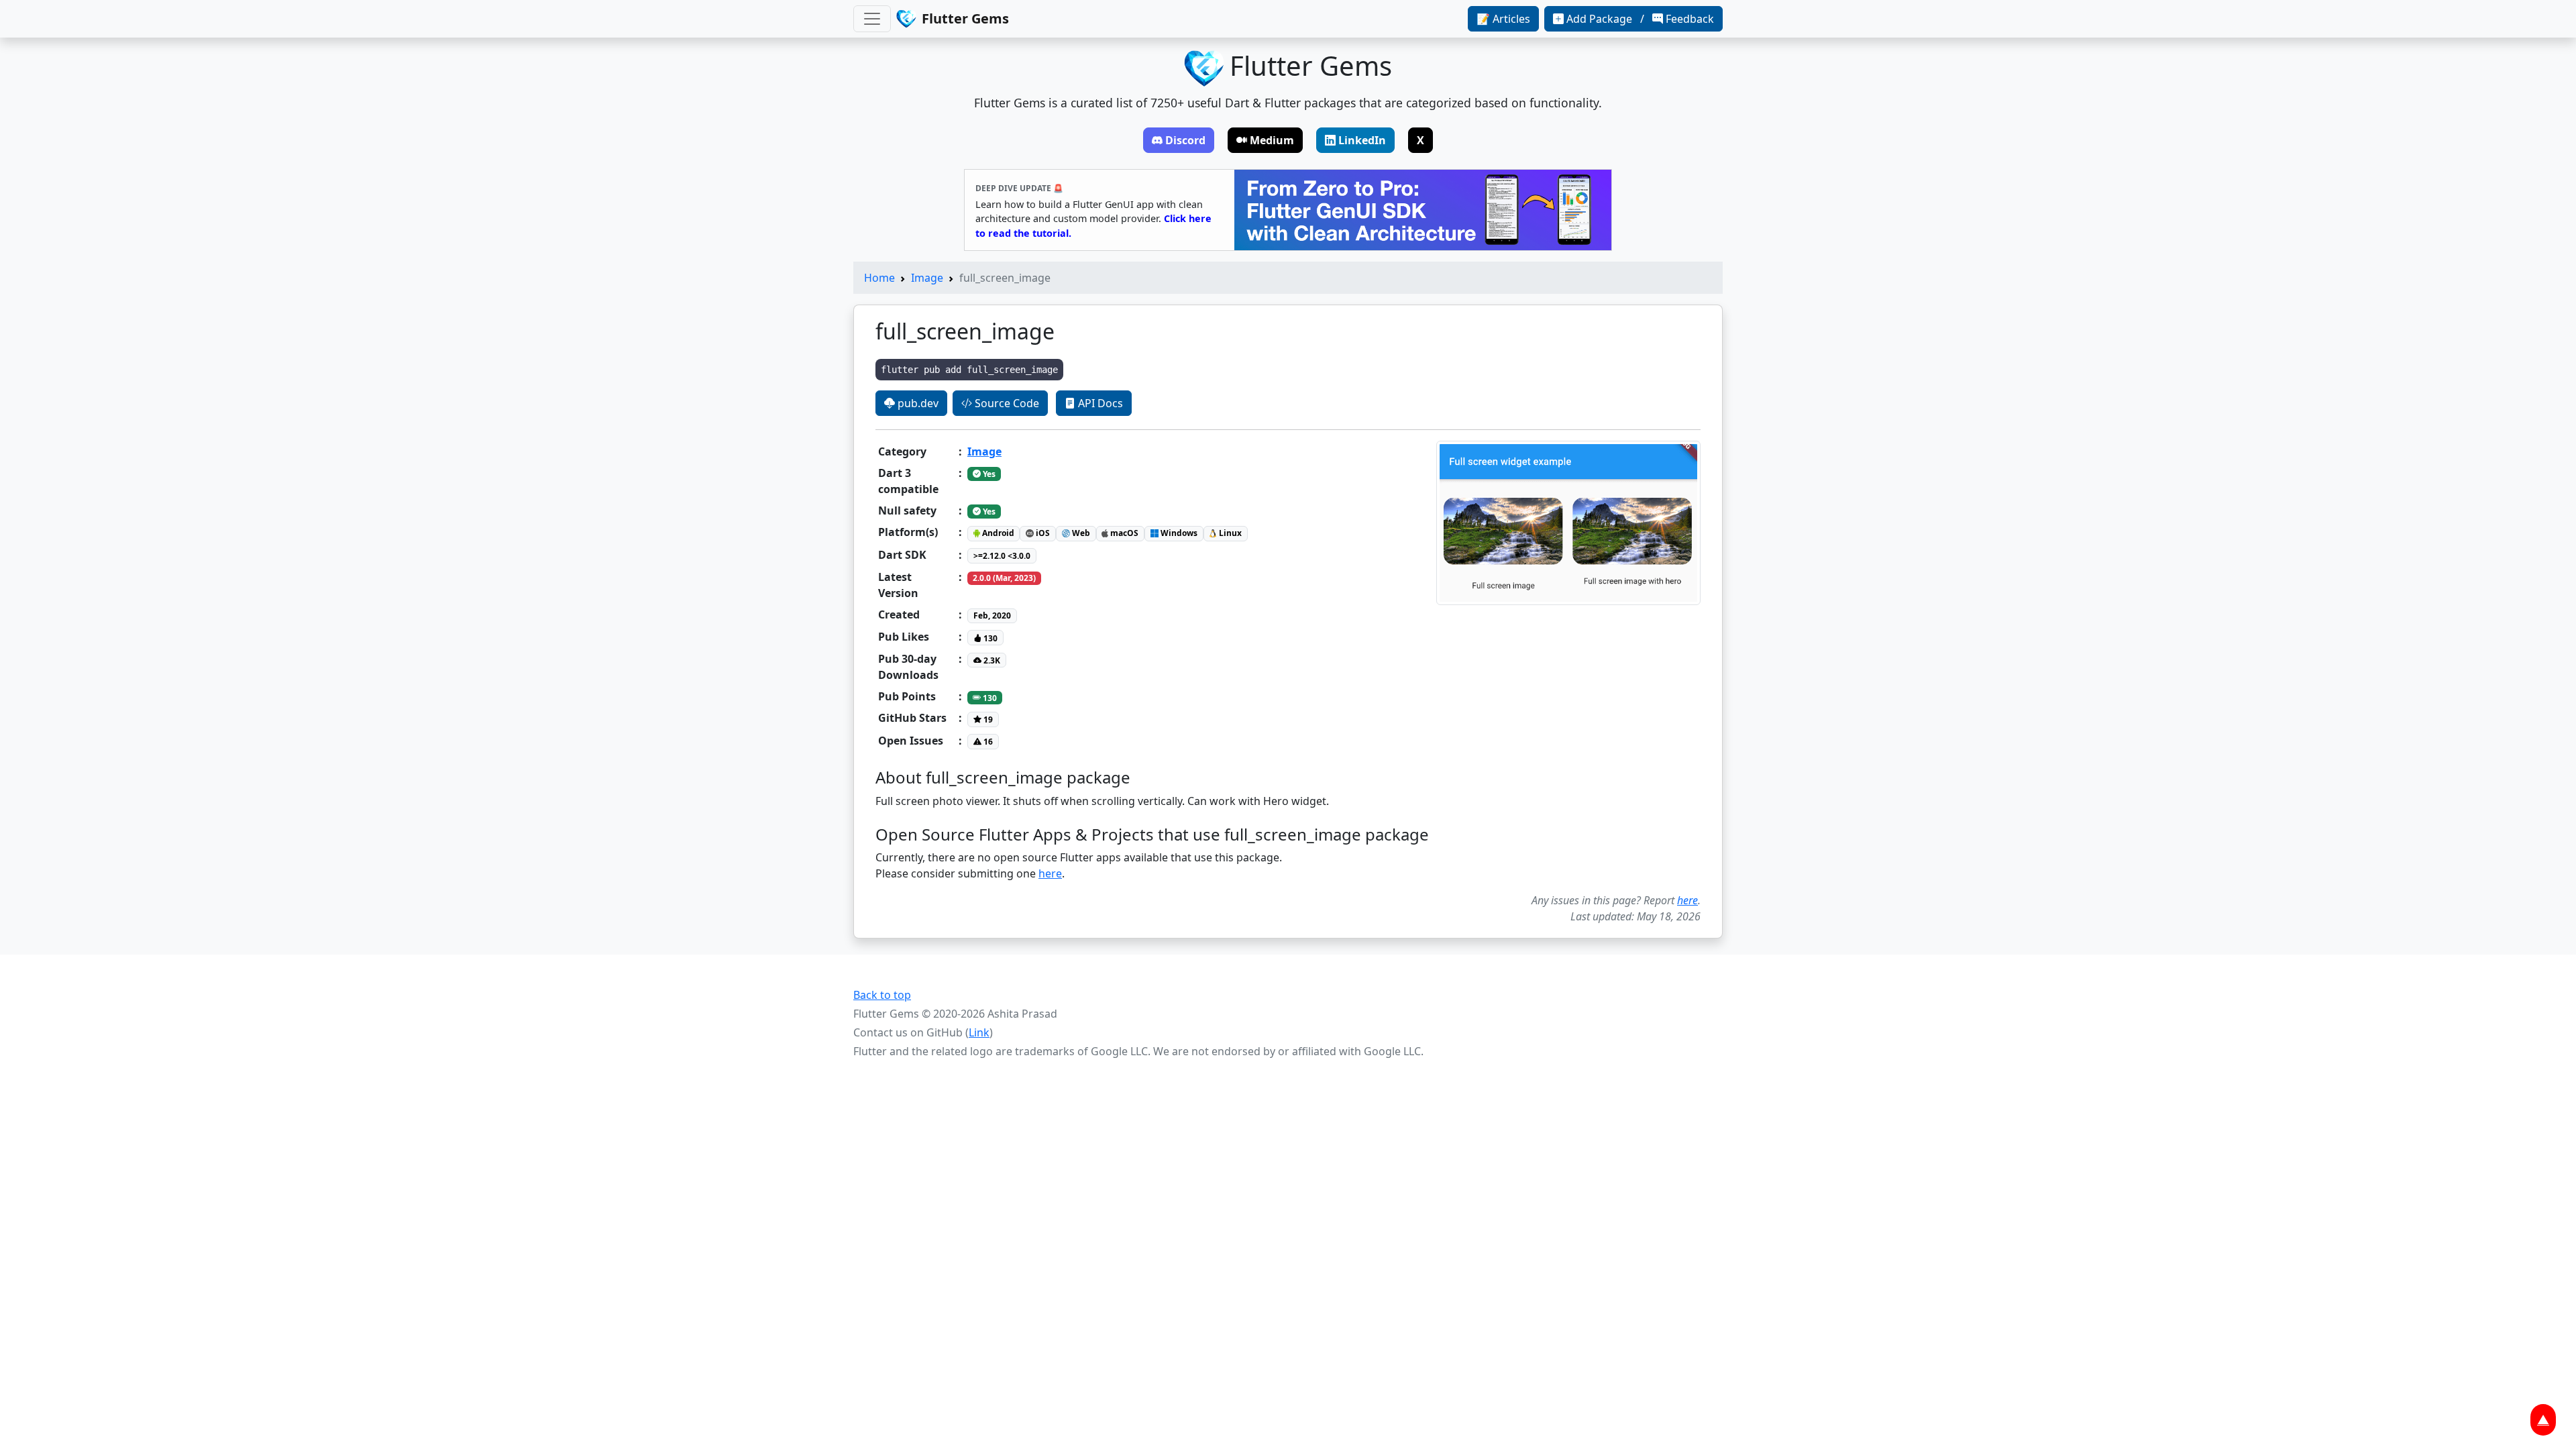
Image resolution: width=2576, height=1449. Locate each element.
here (1050, 873)
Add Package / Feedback (1640, 19)
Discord (1185, 140)
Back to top (882, 995)
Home (879, 278)
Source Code (1006, 403)
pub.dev (917, 403)
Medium (1272, 140)
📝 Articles (1503, 19)
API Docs (1099, 403)
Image (927, 278)
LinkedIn (1362, 140)
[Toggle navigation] (872, 19)
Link (979, 1032)
